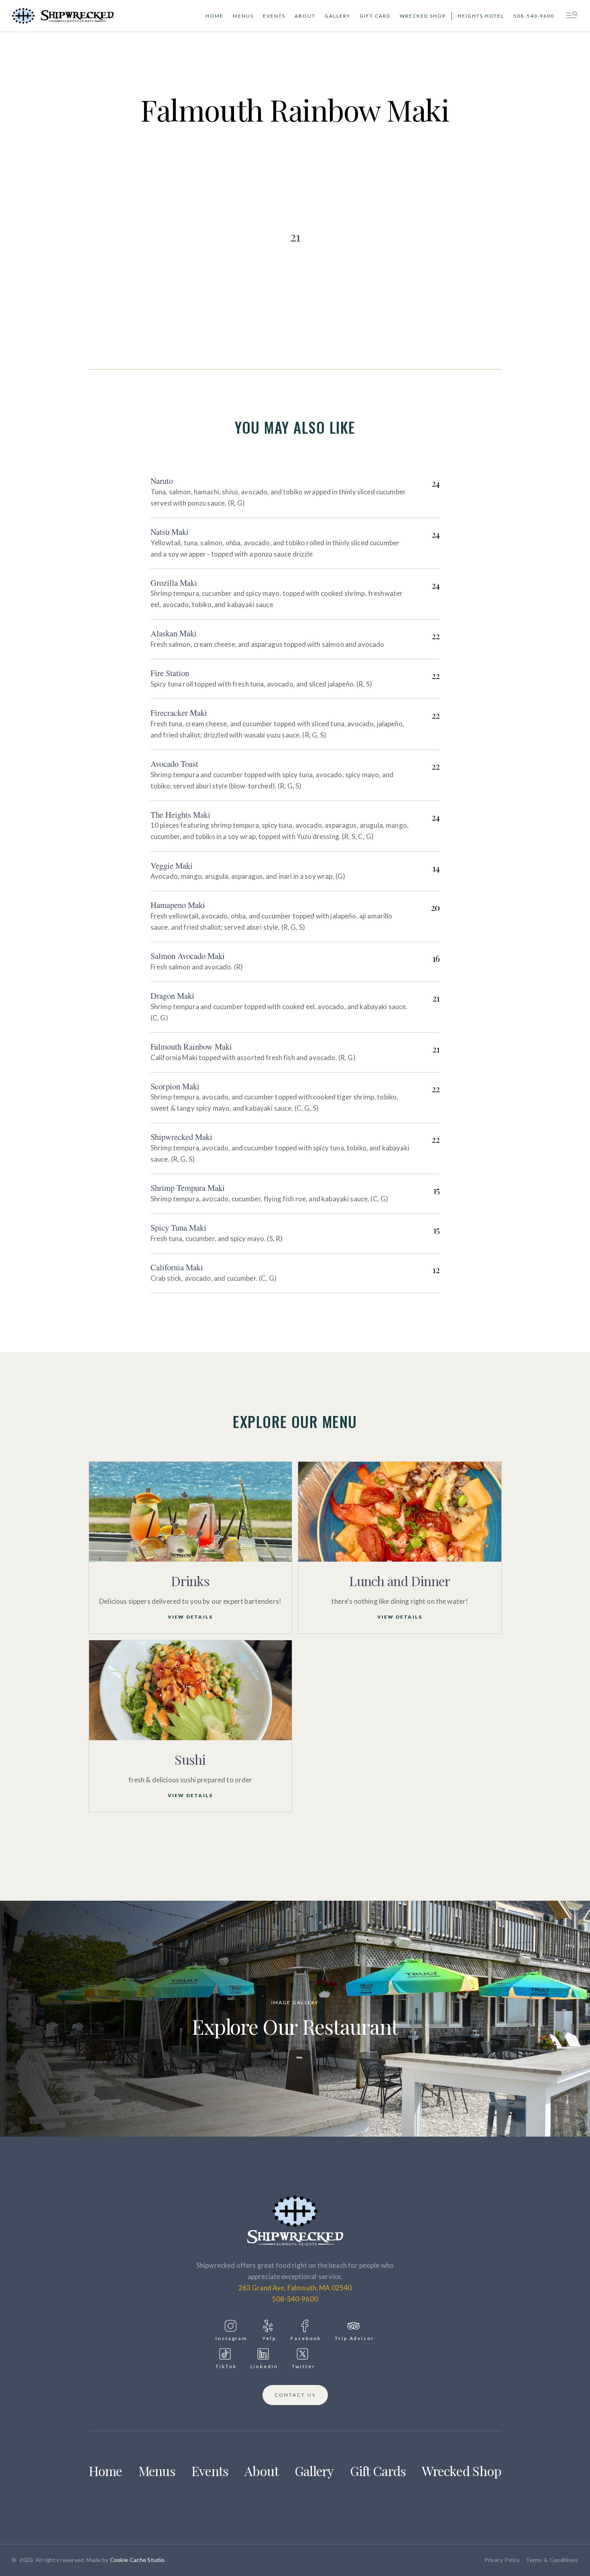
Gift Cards (378, 2471)
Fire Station (170, 673)
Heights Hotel (481, 16)
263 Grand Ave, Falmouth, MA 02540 (295, 2288)
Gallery (338, 16)
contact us (295, 2395)
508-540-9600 (534, 16)
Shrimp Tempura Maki (188, 1188)
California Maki (177, 1267)
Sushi (190, 1759)
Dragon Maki (172, 995)
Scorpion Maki (175, 1086)
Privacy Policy (502, 2560)
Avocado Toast (174, 764)
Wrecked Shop (423, 16)
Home (215, 16)
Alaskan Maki (174, 633)
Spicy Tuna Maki (178, 1227)
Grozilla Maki (174, 583)
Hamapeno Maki (178, 905)
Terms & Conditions (552, 2560)
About (305, 16)
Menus (243, 16)
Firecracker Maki (179, 713)
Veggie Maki (172, 865)
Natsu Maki (170, 532)
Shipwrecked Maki (181, 1137)
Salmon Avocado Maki (188, 956)
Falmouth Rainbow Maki (191, 1046)
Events (274, 16)
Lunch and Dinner (400, 1581)
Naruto (162, 481)
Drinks (190, 1581)
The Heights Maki (180, 815)
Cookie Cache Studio (137, 2560)
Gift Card (375, 16)
